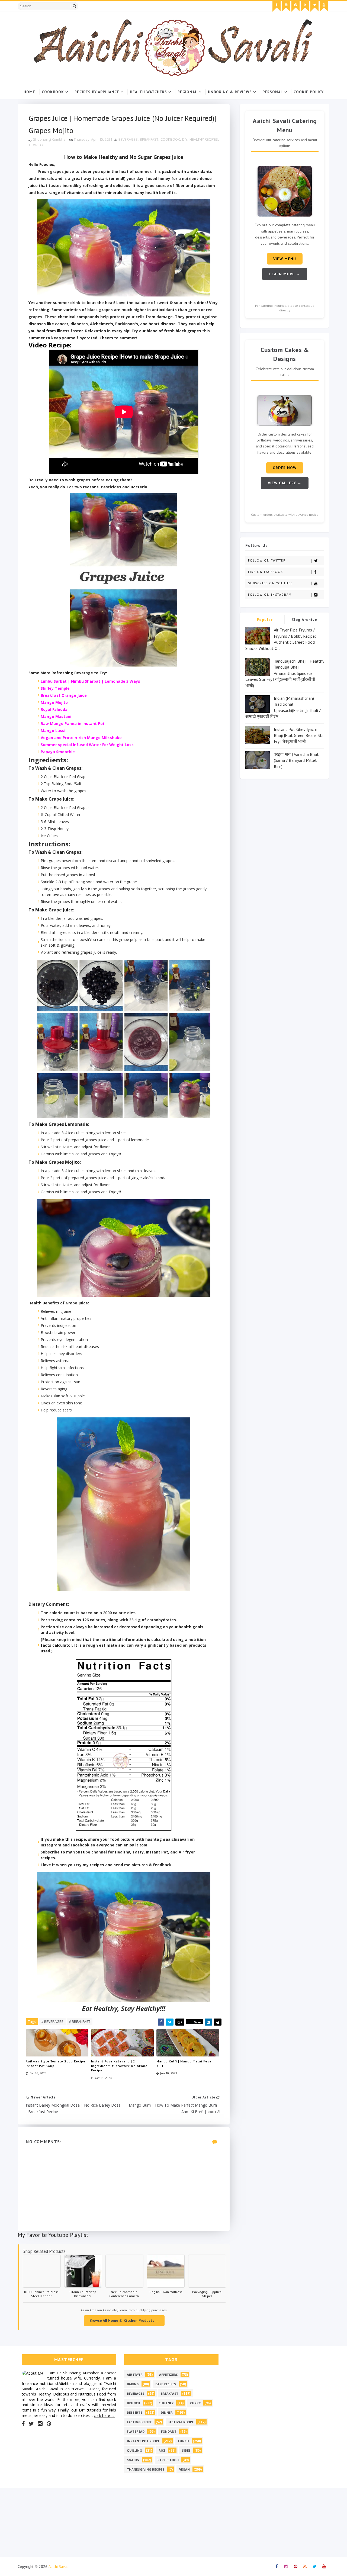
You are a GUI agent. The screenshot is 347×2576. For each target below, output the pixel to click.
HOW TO (36, 145)
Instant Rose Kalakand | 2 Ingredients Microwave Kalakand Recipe (119, 2066)
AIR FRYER (135, 2375)
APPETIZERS (168, 2375)
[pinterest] (295, 6)
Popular (265, 620)
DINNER (167, 2412)
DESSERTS (135, 2412)
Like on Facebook (266, 572)
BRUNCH (134, 2403)
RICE (162, 2450)
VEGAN (184, 2469)
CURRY (195, 2403)
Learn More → (285, 274)
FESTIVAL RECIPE (181, 2422)
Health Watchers (148, 92)
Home (29, 92)
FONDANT (169, 2431)
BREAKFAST (149, 139)
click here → (104, 2415)
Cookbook (53, 92)
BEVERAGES (128, 139)
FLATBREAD (136, 2431)
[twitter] (314, 6)
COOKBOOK (170, 139)
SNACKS (133, 2460)
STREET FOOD (168, 2460)
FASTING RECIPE (139, 2422)
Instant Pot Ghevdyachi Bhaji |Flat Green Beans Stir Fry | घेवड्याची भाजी (299, 735)
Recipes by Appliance (97, 92)
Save (197, 2022)
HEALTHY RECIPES (204, 139)
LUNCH (184, 2441)
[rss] (305, 6)
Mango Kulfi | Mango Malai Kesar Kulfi (185, 2064)
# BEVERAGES (52, 2022)
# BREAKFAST (80, 2022)
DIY (185, 139)
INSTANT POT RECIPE (143, 2441)
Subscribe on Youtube (270, 583)
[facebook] (277, 6)
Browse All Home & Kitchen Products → (124, 2320)
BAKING (133, 2384)
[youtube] (324, 6)
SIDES (186, 2450)
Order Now (285, 468)
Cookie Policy (309, 92)
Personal (273, 92)
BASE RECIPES (166, 2384)
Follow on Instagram (270, 595)
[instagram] (286, 6)
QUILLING (134, 2450)
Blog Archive (304, 620)
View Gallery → (285, 483)
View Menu (285, 259)
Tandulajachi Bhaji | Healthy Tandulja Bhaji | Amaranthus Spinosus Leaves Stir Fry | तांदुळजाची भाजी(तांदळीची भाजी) (285, 673)
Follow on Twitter (267, 560)
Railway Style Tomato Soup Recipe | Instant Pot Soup (57, 2064)
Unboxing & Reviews (230, 92)
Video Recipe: (50, 345)
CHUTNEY (166, 2403)
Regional (187, 92)
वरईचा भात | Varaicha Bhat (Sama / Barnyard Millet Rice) (296, 760)
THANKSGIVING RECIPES (146, 2469)
